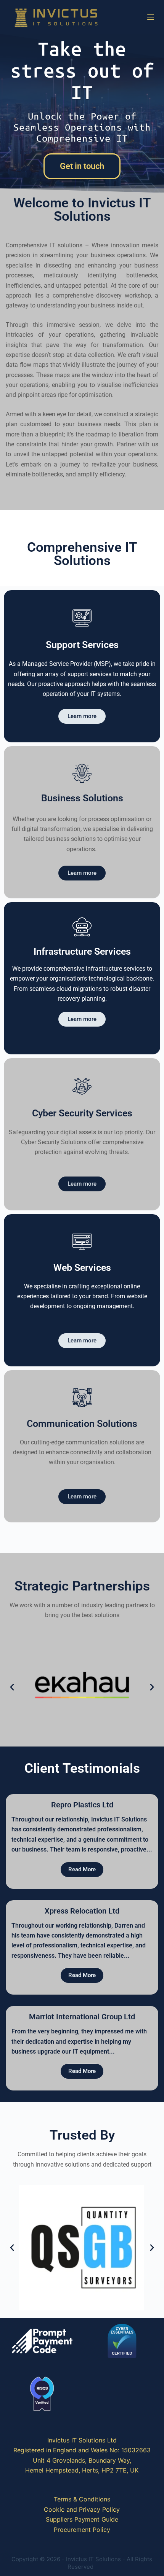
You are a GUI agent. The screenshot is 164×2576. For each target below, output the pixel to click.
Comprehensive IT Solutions (82, 554)
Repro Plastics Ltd (82, 1805)
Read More (82, 1869)
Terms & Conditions (82, 2499)
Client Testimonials (82, 1768)
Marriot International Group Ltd (82, 2017)
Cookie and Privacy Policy (82, 2509)
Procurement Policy (82, 2530)
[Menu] (151, 17)
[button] (12, 1687)
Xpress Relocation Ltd (82, 1911)
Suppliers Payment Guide (82, 2519)
